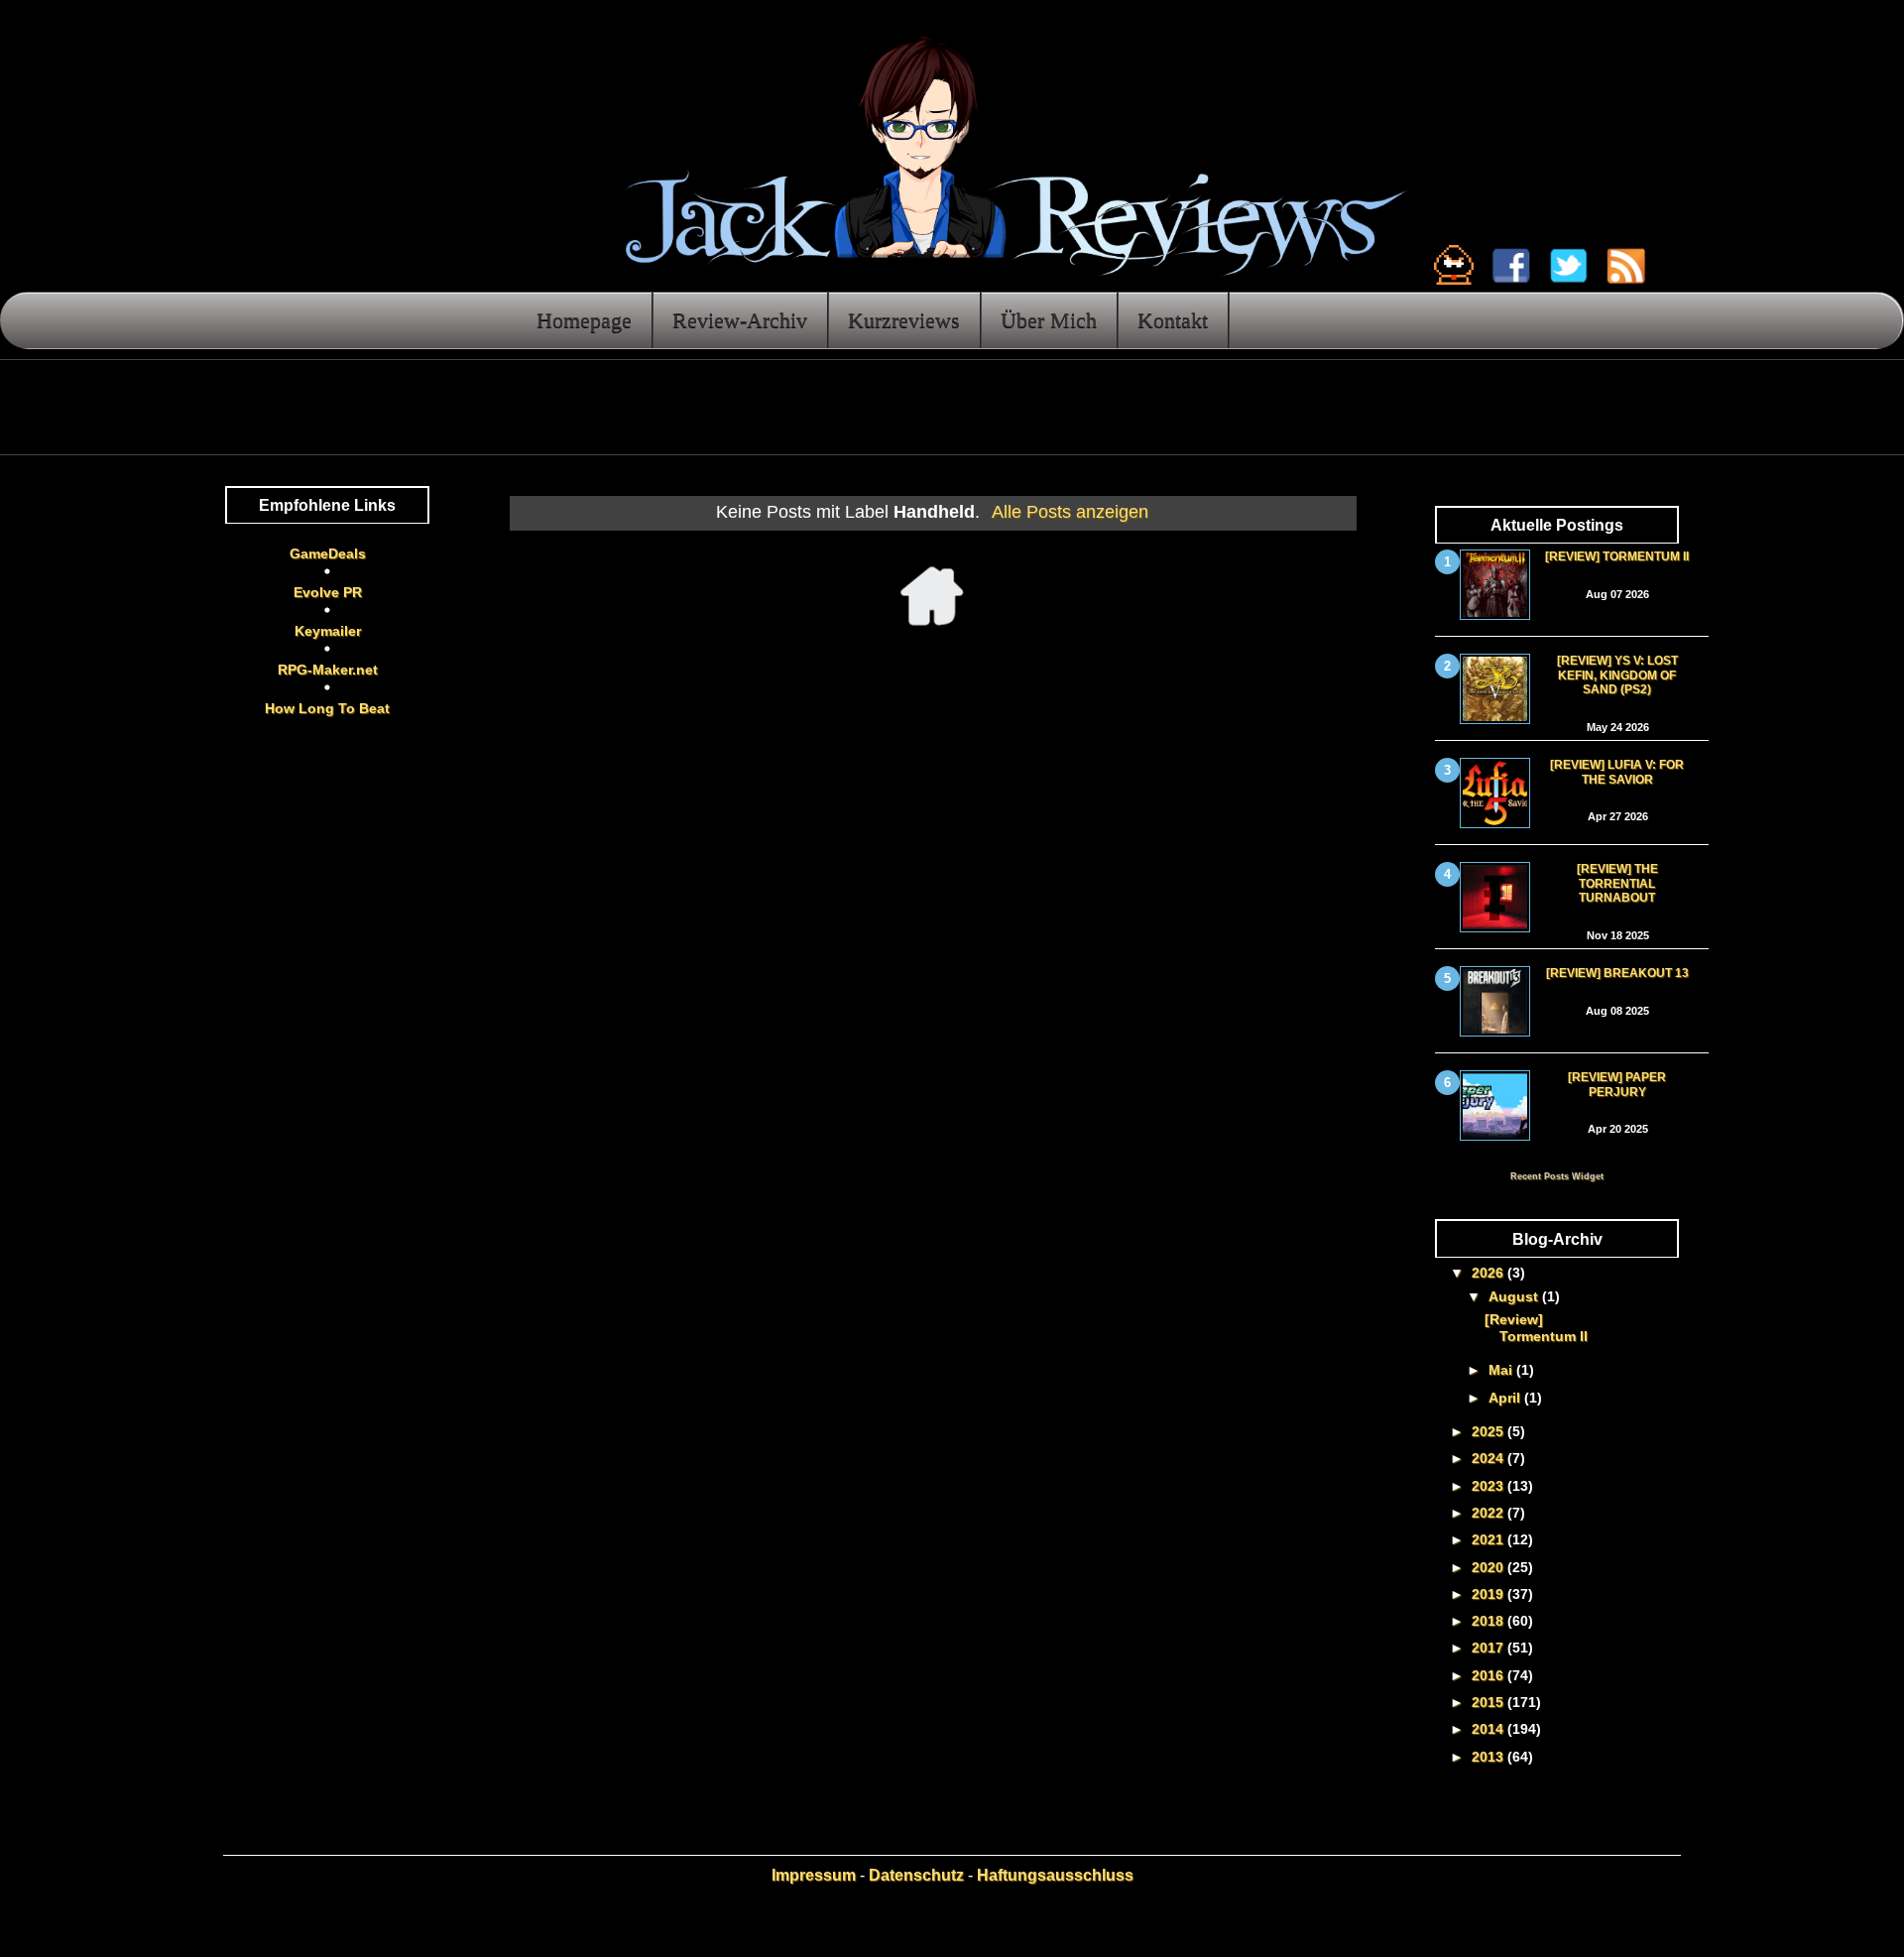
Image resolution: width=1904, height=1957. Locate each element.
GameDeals (328, 553)
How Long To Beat (327, 708)
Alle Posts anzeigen (1070, 512)
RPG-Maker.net (328, 670)
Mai (1502, 1370)
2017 (1489, 1648)
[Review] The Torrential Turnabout (1617, 883)
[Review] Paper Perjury (1617, 1084)
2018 (1489, 1621)
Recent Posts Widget (1557, 1176)
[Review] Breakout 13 (1617, 973)
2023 (1489, 1486)
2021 (1489, 1539)
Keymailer (328, 631)
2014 (1489, 1729)
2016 (1489, 1675)
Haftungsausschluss (1055, 1875)
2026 (1489, 1273)
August (1515, 1296)
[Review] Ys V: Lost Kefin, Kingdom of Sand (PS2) (1617, 675)
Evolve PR (328, 592)
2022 (1489, 1513)
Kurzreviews (904, 320)
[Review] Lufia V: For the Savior (1617, 772)
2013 (1489, 1757)
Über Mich (1049, 320)
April (1506, 1398)
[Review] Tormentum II (1617, 556)
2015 (1489, 1702)
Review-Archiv (740, 320)
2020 (1489, 1567)
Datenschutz (916, 1875)
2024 (1489, 1458)
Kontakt (1173, 320)
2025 (1489, 1431)
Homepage (584, 320)
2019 (1489, 1594)
